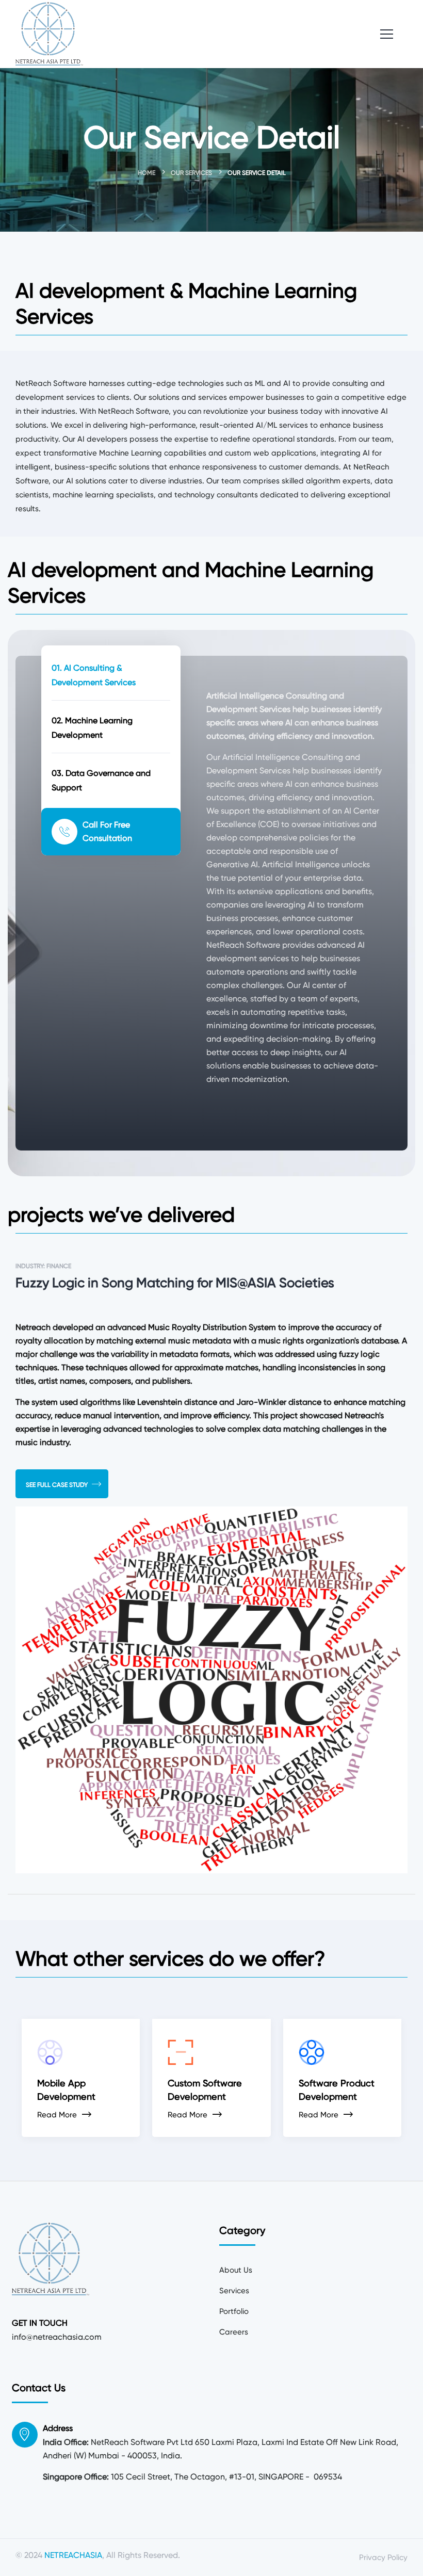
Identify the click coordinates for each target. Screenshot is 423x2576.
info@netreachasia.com (57, 2337)
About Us (236, 2270)
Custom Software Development (205, 2090)
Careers (234, 2332)
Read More (57, 2115)
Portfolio (234, 2311)
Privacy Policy (383, 2557)
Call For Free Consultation (107, 831)
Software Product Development (337, 2090)
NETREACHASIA (73, 2555)
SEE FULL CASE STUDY (58, 1485)
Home (147, 173)
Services (234, 2291)
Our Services (191, 173)
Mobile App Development (66, 2090)
